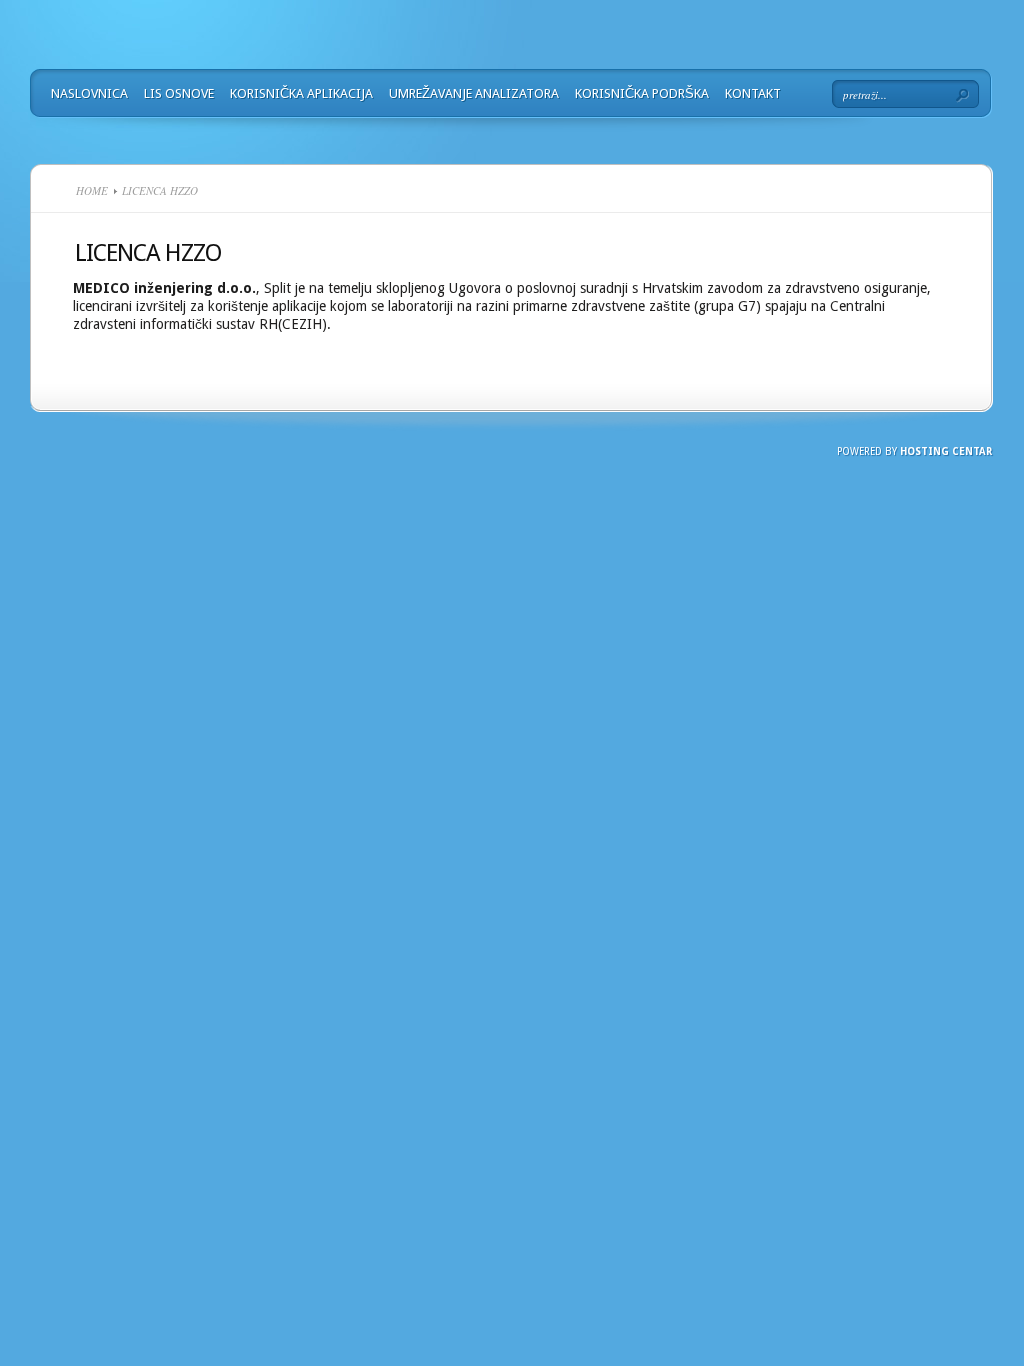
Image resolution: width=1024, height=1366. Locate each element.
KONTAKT (753, 93)
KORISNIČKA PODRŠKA (642, 93)
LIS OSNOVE (179, 93)
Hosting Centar (946, 451)
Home (92, 190)
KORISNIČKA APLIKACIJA (301, 93)
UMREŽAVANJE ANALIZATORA (474, 93)
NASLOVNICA (89, 93)
